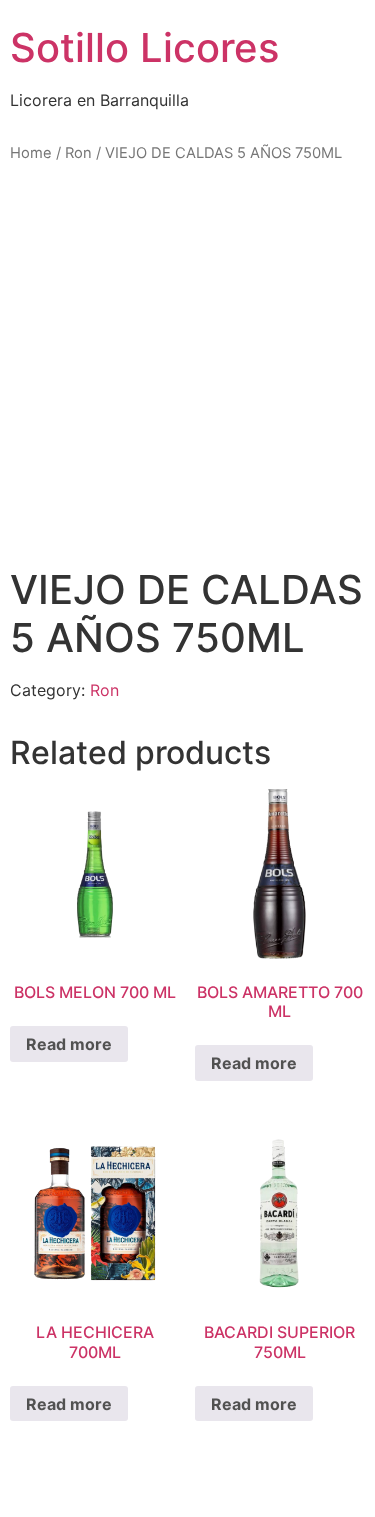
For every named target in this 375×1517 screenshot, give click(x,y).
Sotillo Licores (144, 47)
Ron (78, 153)
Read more (69, 1044)
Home (31, 153)
